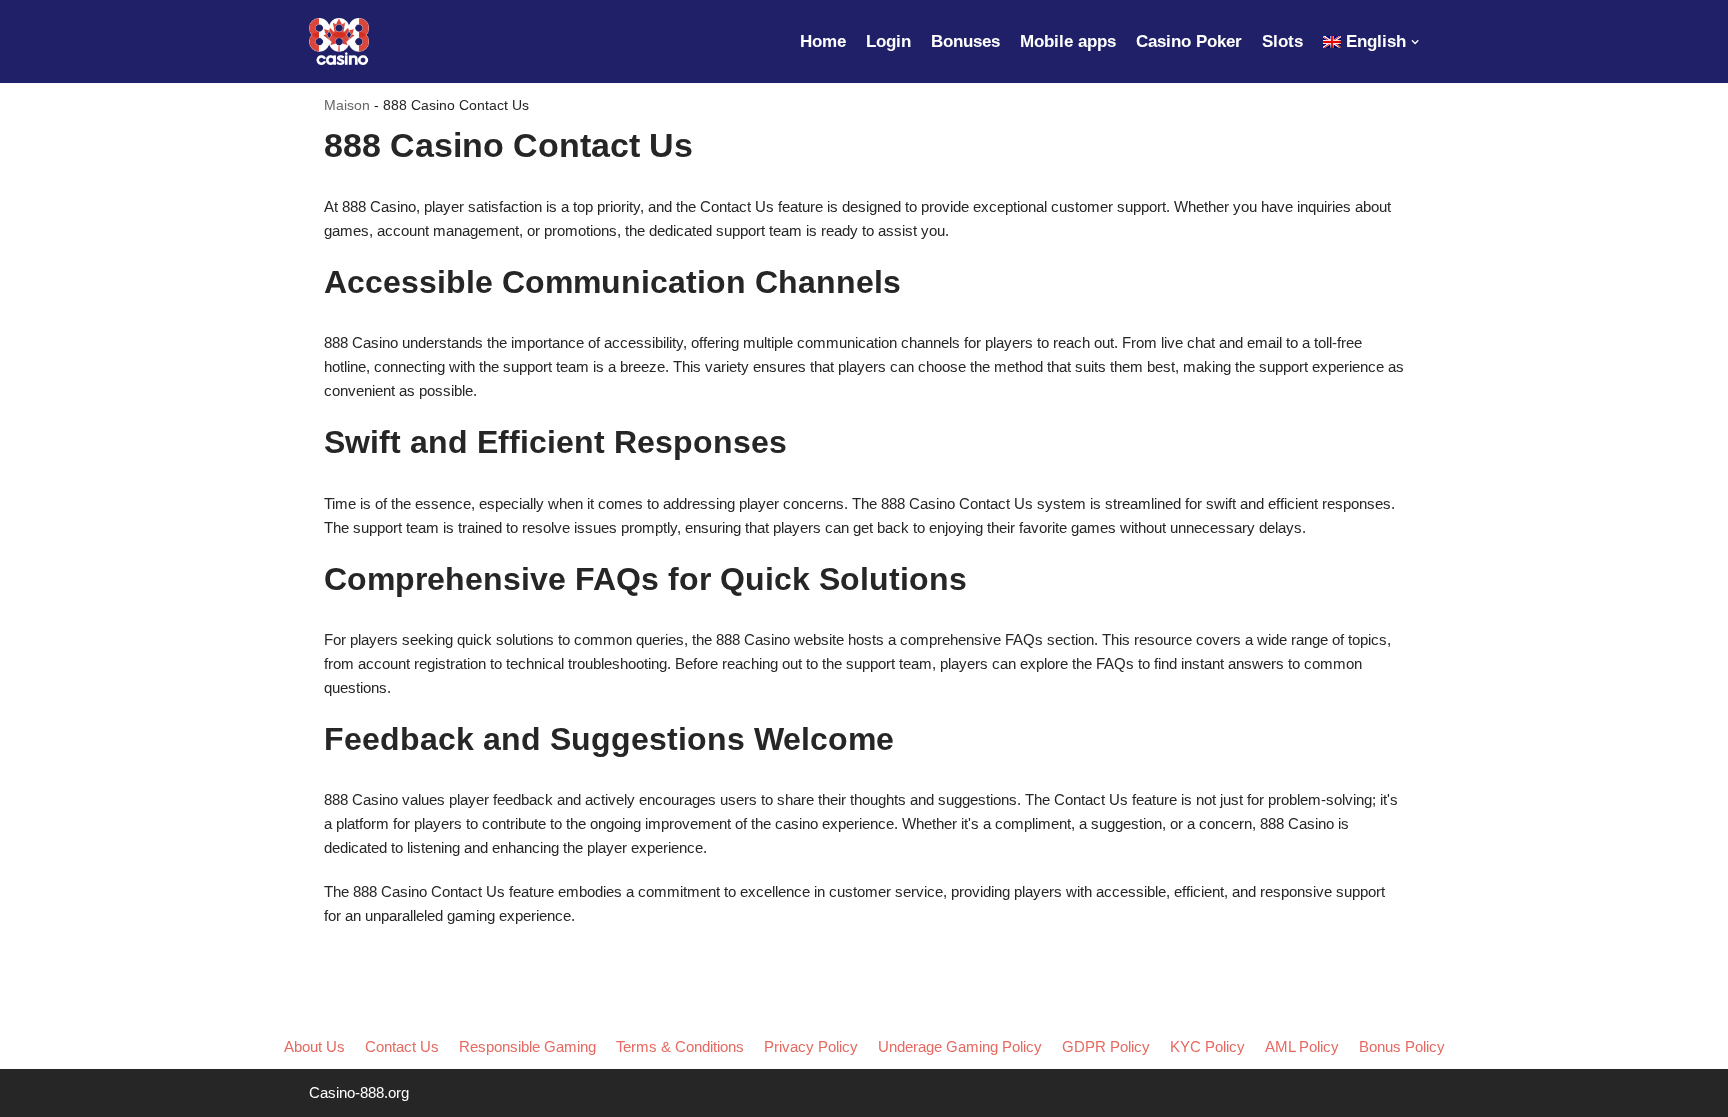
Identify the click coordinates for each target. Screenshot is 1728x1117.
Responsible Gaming (527, 1046)
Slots (1282, 41)
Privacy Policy (811, 1046)
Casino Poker (1189, 41)
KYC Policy (1207, 1046)
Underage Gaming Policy (960, 1046)
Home (823, 41)
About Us (314, 1046)
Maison (347, 105)
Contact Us (402, 1046)
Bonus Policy (1402, 1046)
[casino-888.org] (339, 41)
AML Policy (1302, 1046)
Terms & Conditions (680, 1046)
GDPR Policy (1106, 1046)
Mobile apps (1068, 41)
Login (888, 41)
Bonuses (965, 41)
